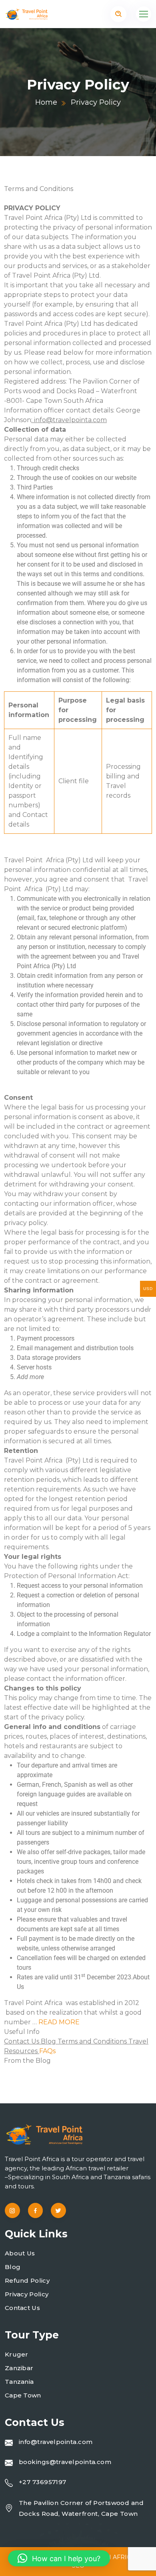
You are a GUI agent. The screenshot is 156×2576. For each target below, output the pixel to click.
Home (46, 102)
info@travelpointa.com (56, 2442)
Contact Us (22, 2308)
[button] (59, 2558)
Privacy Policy (27, 2294)
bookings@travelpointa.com (65, 2462)
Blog (13, 2267)
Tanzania (19, 2382)
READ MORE (59, 2022)
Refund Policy (27, 2280)
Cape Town (23, 2395)
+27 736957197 (43, 2482)
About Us (20, 2253)
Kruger (17, 2354)
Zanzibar (19, 2368)
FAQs (47, 2051)
